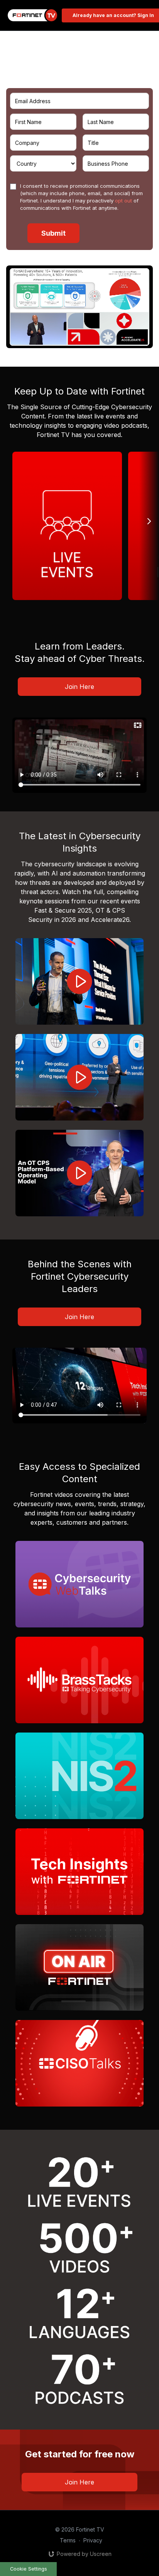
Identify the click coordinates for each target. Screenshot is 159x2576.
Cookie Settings (29, 2569)
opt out (123, 201)
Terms (68, 2540)
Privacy (93, 2540)
